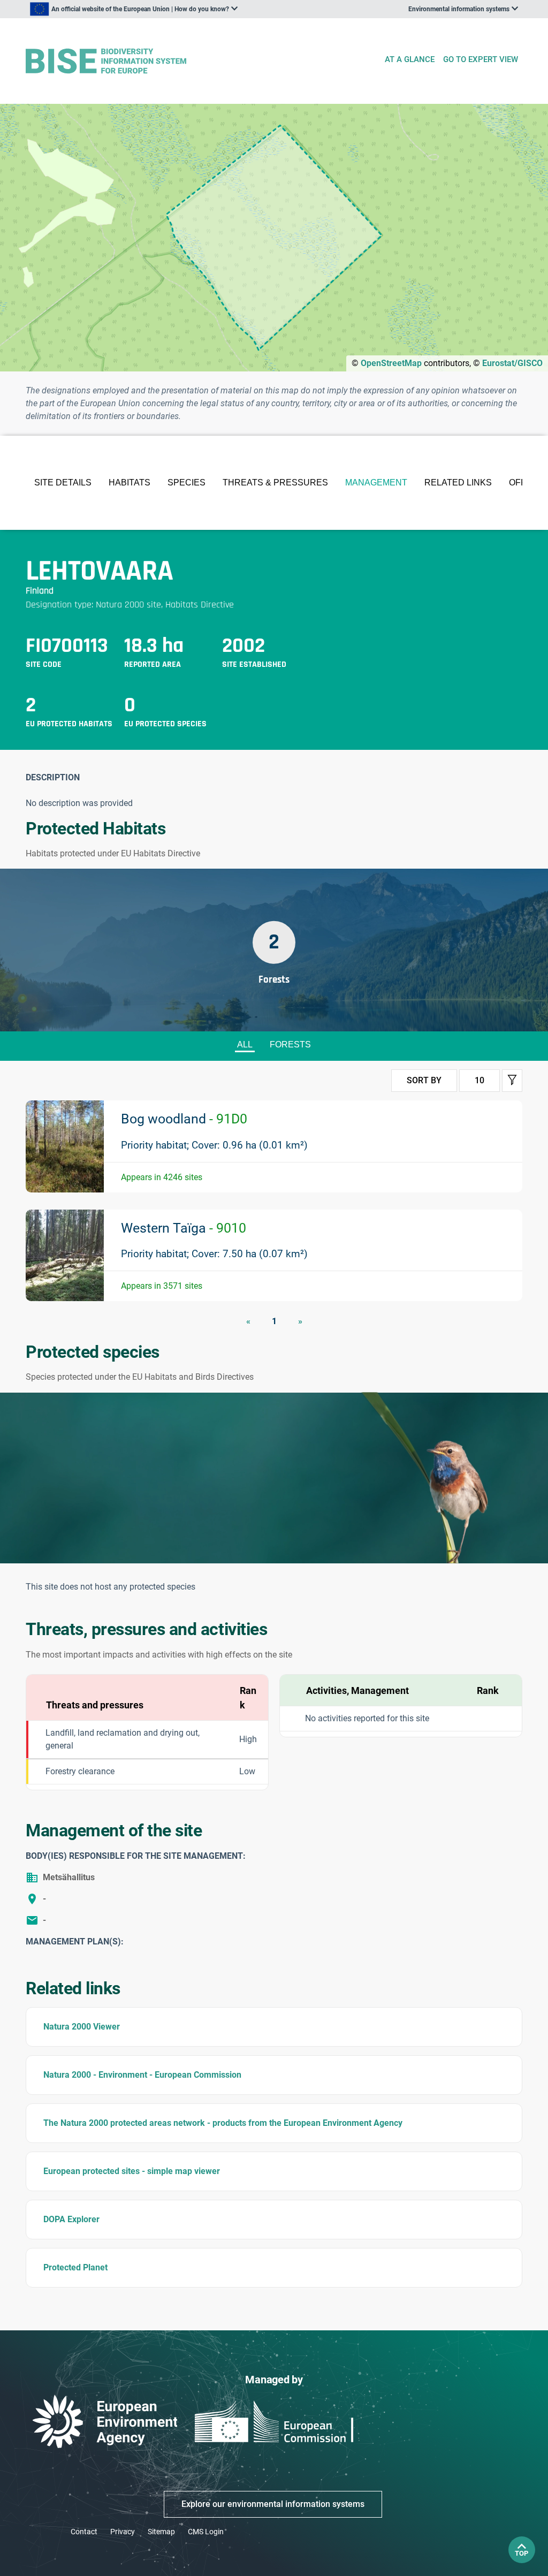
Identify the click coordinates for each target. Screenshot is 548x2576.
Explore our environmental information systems (273, 2504)
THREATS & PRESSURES (275, 482)
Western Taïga (184, 1228)
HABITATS (130, 482)
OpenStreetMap (391, 363)
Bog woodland (184, 1119)
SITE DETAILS (63, 482)
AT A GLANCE (410, 59)
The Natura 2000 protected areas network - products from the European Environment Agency (223, 2123)
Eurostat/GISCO (512, 363)
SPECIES (187, 482)
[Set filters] (512, 1081)
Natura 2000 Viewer (82, 2027)
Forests (290, 1044)
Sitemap (161, 2532)
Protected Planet (75, 2267)
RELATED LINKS (458, 482)
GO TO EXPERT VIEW (481, 59)
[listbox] (134, 9)
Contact (84, 2532)
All (245, 1044)
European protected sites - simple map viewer (132, 2171)
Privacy (123, 2532)
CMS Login (206, 2532)
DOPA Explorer (71, 2219)
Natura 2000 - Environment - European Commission (142, 2075)
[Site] (200, 61)
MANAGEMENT (376, 482)
